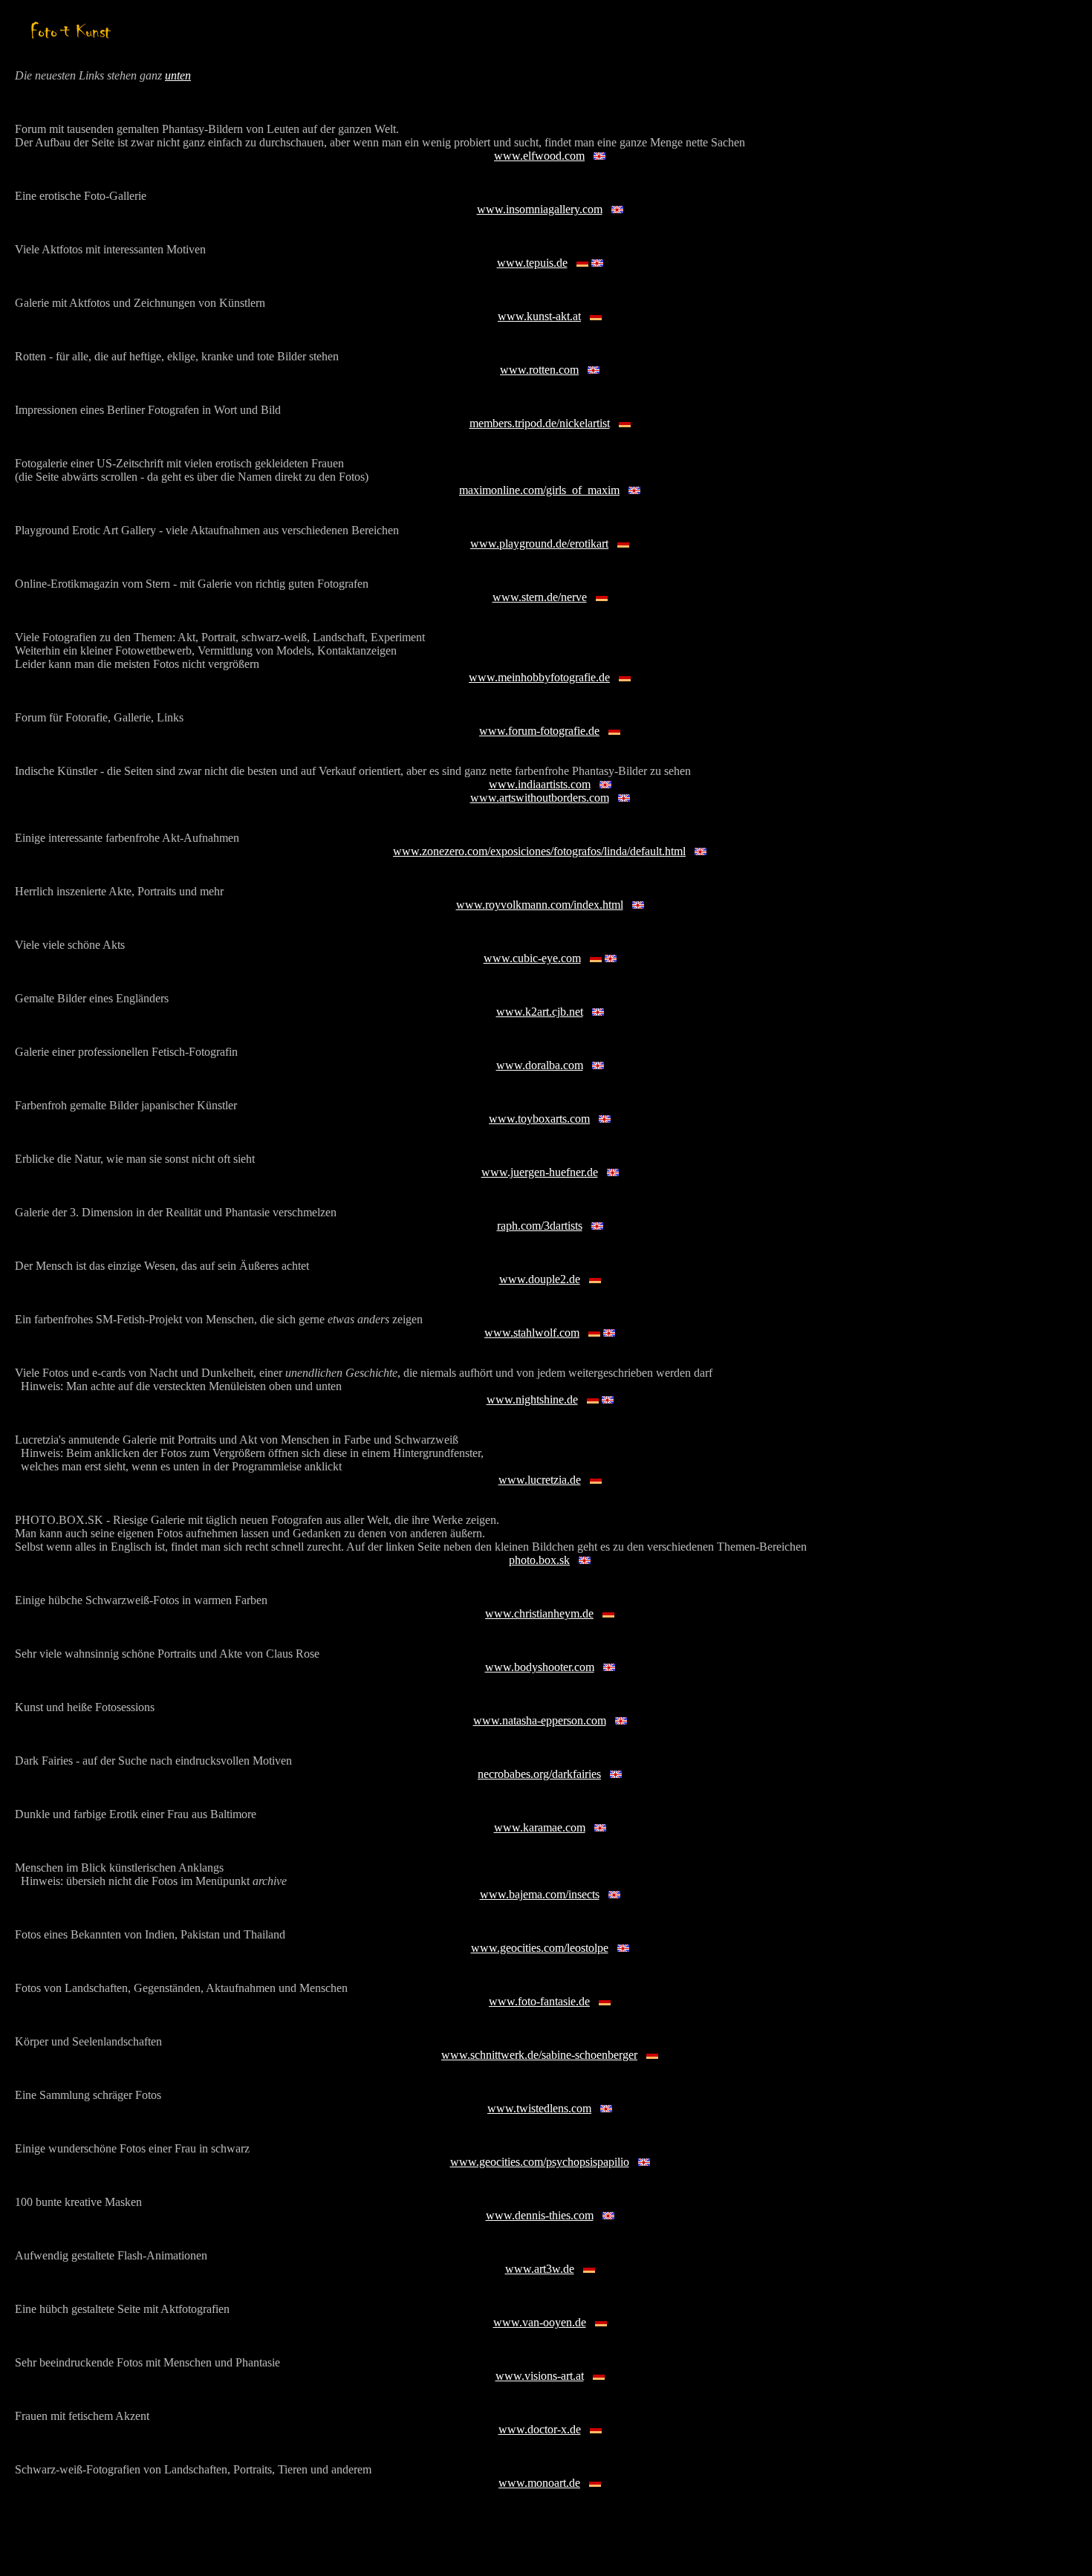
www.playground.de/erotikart (539, 544)
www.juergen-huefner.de (540, 1172)
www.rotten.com (539, 370)
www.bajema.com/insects (540, 1894)
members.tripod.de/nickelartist (540, 423)
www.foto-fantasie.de (539, 2001)
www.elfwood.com (539, 156)
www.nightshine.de (532, 1399)
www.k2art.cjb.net (540, 1012)
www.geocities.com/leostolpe (540, 1948)
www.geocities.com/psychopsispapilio (540, 2162)
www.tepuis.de (532, 263)
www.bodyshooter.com (540, 1667)
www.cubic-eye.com (532, 958)
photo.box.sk (539, 1560)
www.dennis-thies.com (540, 2215)
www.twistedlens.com (539, 2108)
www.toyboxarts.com (539, 1119)
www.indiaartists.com (540, 784)
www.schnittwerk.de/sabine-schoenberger (539, 2055)
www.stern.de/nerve (540, 597)
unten (178, 75)
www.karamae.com (540, 1827)
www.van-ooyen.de (540, 2322)
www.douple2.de (540, 1279)
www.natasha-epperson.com (540, 1720)
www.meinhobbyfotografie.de (539, 677)
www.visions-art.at (540, 2376)
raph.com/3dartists (540, 1226)
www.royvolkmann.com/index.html (540, 905)
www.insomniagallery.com (540, 209)
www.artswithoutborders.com (540, 798)
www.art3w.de (540, 2269)
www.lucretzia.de (540, 1480)
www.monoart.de (539, 2483)
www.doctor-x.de (540, 2429)
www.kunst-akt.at (539, 316)
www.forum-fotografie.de (539, 731)
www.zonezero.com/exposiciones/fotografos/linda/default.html (539, 851)
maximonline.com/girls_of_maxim (539, 490)
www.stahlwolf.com (532, 1333)
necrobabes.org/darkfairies (539, 1774)
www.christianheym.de (539, 1613)
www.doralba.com (540, 1065)
